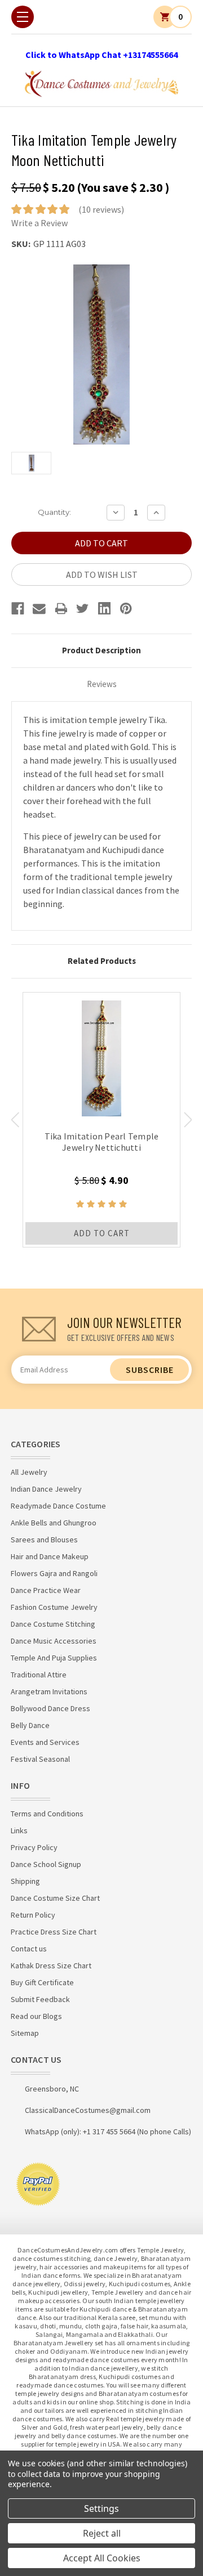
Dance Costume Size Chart (55, 1898)
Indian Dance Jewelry (46, 1489)
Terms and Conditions (47, 1814)
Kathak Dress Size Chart (51, 1965)
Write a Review (39, 223)
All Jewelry (29, 1472)
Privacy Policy (34, 1847)
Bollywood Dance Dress (50, 1708)
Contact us (29, 1949)
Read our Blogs (36, 2016)
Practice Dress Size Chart (54, 1932)
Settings (101, 2508)
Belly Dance (30, 1725)
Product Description (101, 650)
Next (188, 1120)
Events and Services (45, 1742)
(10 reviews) (101, 209)
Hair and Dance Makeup (50, 1556)
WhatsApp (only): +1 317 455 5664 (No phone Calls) (108, 2131)
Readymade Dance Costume (58, 1506)
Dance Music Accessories (54, 1641)
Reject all (102, 2533)
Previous (15, 1120)
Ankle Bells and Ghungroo (54, 1523)
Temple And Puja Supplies (54, 1658)
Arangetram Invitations (49, 1691)
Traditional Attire (39, 1675)
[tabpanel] (101, 1120)
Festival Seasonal (40, 1759)
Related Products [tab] (102, 961)
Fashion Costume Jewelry (54, 1607)
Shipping (25, 1881)
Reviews (102, 684)
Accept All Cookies (102, 2558)
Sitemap (25, 2033)
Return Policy (33, 1915)
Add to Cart (102, 1233)
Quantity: (54, 512)
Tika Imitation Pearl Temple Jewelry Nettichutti (102, 1142)
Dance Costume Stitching (53, 1624)
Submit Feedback (40, 1999)
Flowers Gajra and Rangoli (54, 1573)
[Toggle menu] (23, 17)
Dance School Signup (46, 1864)
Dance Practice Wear (46, 1590)
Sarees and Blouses (44, 1540)
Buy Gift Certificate (42, 1982)
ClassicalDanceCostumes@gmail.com (88, 2110)
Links (19, 1830)
